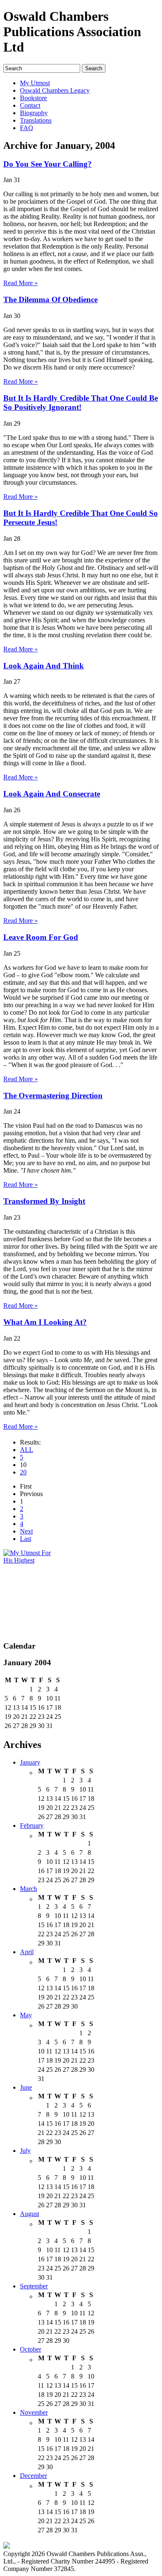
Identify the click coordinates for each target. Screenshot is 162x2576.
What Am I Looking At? (45, 1322)
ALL (27, 1450)
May (26, 2015)
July (25, 2151)
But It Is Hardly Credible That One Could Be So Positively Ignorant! (81, 403)
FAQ (27, 128)
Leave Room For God (41, 937)
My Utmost (35, 83)
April (27, 1952)
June (26, 2087)
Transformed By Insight (44, 1201)
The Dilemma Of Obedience (50, 300)
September (34, 2286)
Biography (34, 113)
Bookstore (33, 98)
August (29, 2214)
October (31, 2349)
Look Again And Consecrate (52, 794)
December (33, 2476)
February (32, 1825)
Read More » (21, 283)
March (28, 1889)
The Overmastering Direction (53, 1096)
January (30, 1762)
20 (23, 1472)
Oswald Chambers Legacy (55, 90)
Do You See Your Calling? (48, 164)
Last (26, 1539)
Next (26, 1531)
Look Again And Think (44, 666)
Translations (36, 120)
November (34, 2412)
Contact (30, 105)
